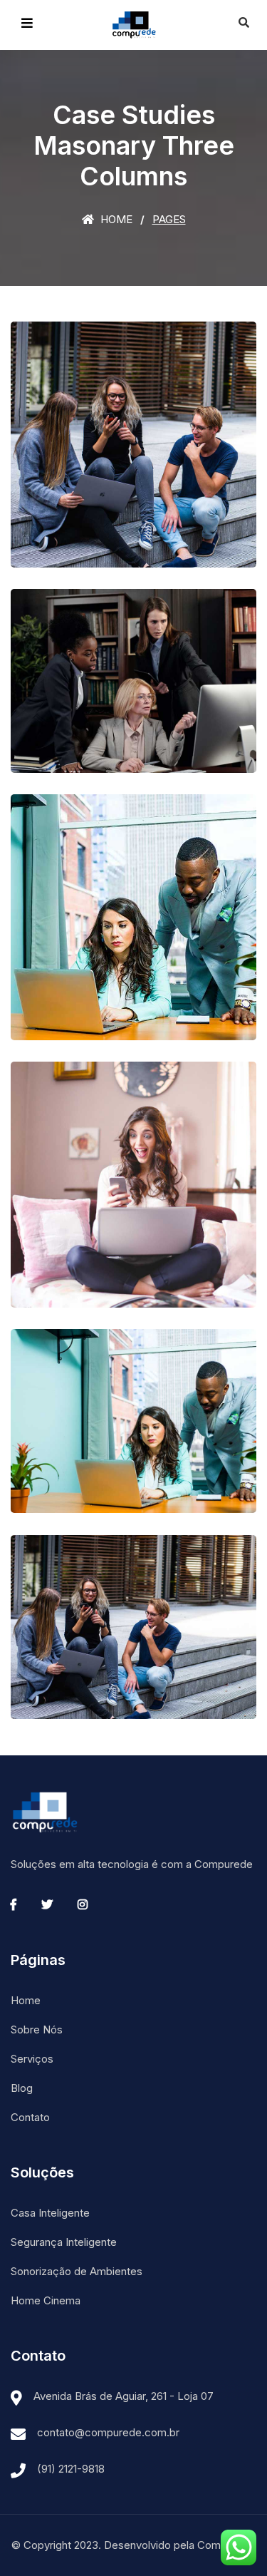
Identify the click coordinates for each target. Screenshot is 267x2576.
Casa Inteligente (50, 2213)
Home (115, 219)
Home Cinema (46, 2300)
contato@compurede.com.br (108, 2432)
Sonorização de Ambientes (77, 2271)
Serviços (32, 2059)
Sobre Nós (37, 2030)
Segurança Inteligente (64, 2242)
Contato (30, 2117)
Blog (22, 2088)
